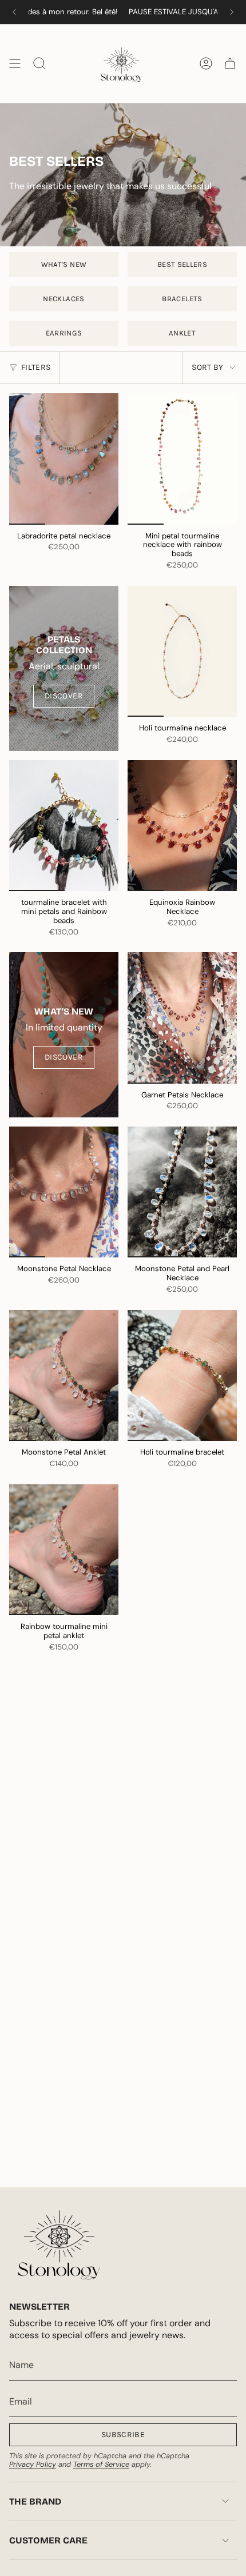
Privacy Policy (33, 2464)
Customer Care (48, 2540)
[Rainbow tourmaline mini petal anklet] (64, 1550)
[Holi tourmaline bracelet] (182, 1375)
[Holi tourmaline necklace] (182, 651)
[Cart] (230, 63)
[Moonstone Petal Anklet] (64, 1375)
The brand (35, 2501)
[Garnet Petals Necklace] (182, 1018)
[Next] (232, 12)
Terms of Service (101, 2464)
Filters (36, 367)
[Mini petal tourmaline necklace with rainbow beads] (182, 459)
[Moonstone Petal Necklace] (64, 1192)
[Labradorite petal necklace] (64, 459)
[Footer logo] (59, 2244)
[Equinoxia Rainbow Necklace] (182, 826)
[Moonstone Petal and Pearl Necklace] (182, 1192)
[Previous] (14, 12)
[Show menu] (15, 63)
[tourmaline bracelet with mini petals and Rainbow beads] (64, 826)
